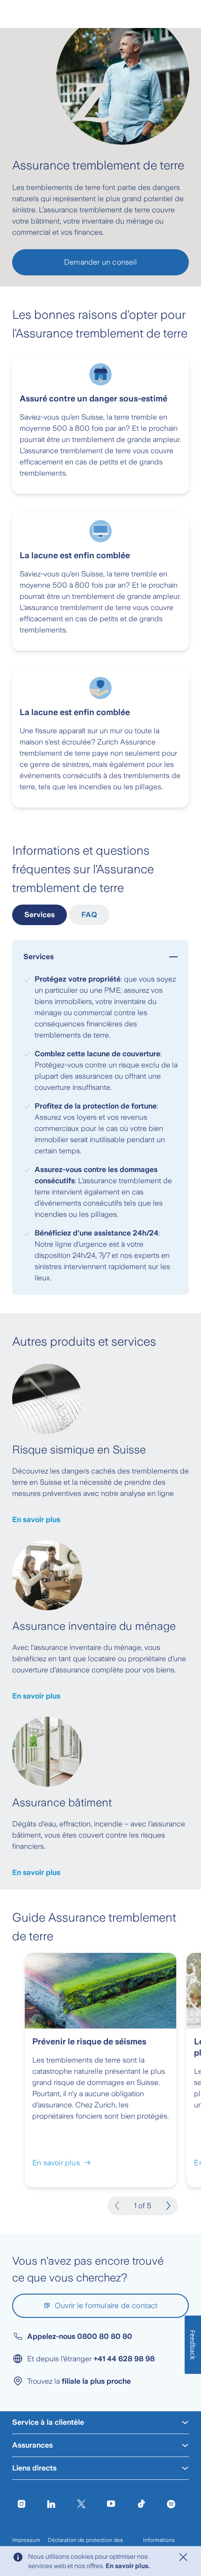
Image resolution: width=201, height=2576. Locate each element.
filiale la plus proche (96, 2381)
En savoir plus (36, 1520)
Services (39, 915)
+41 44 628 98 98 (124, 2359)
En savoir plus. (128, 2566)
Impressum (26, 2540)
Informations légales (159, 2544)
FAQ (89, 915)
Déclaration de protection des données (85, 2544)
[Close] (183, 2557)
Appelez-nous (80, 2336)
